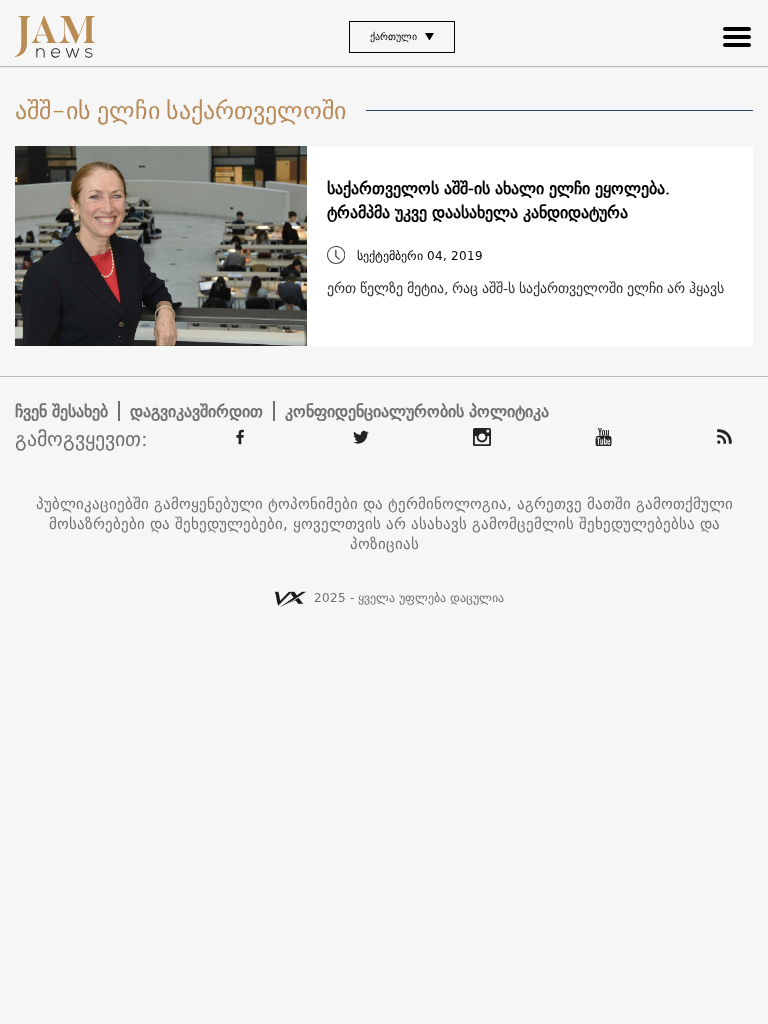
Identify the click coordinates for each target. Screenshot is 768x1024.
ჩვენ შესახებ (61, 411)
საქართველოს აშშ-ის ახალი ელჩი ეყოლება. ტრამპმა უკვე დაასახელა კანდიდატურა (498, 200)
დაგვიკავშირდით (196, 411)
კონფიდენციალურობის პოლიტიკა (417, 411)
